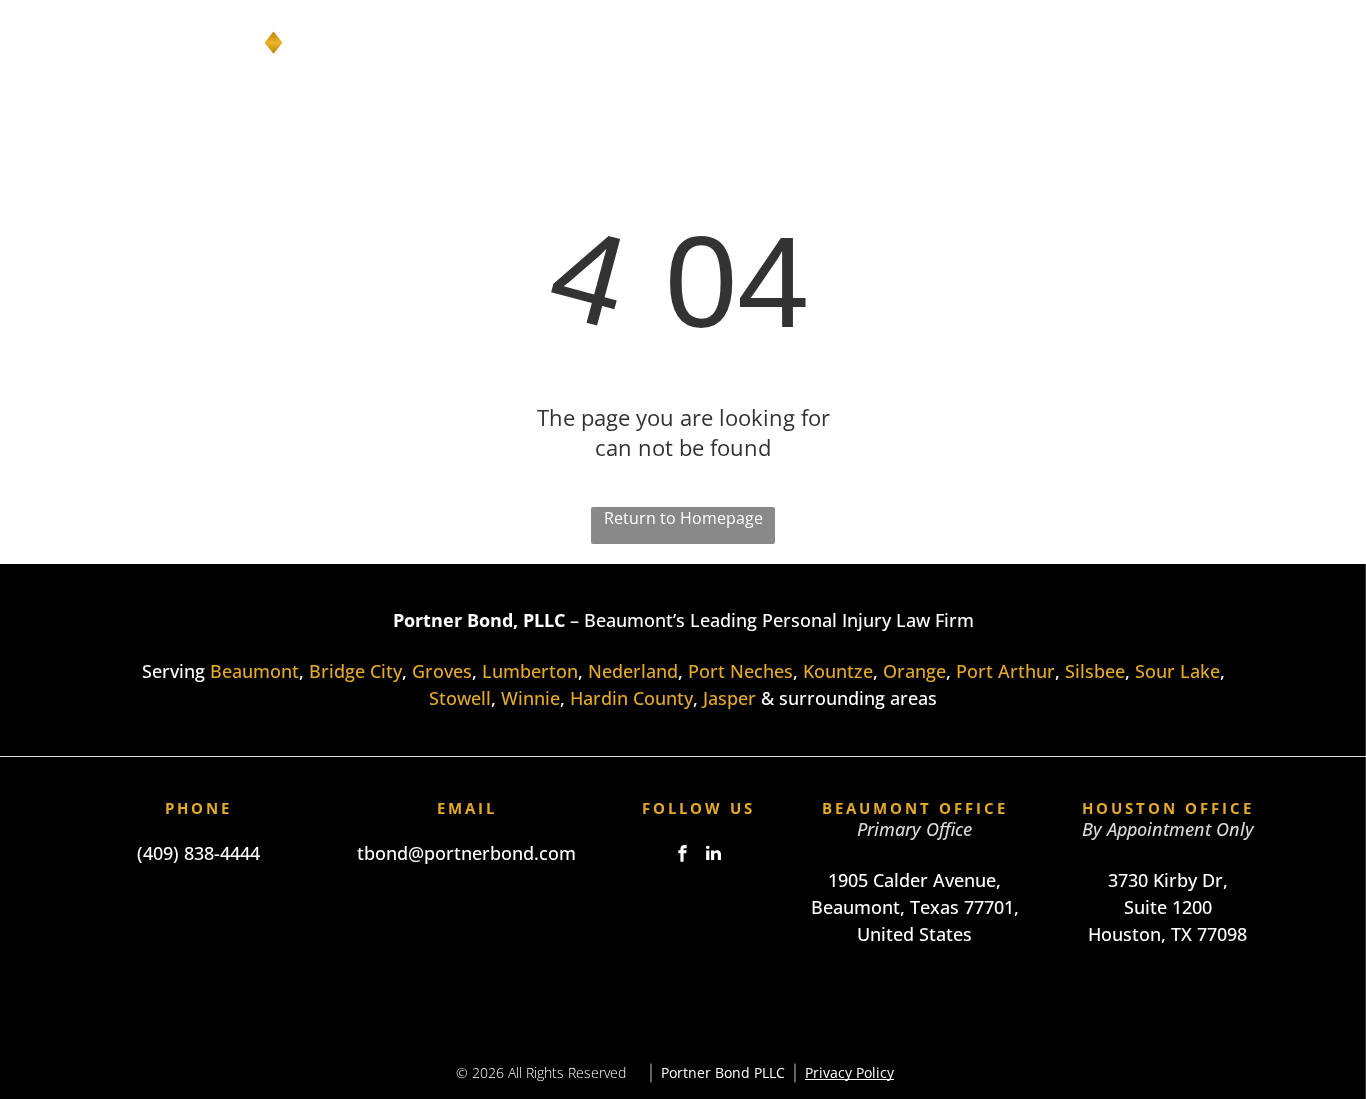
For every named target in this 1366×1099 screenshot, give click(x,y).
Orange (914, 671)
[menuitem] (652, 43)
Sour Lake (1177, 671)
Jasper (729, 698)
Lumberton (530, 671)
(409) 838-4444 (198, 853)
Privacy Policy (849, 1072)
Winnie (530, 698)
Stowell (460, 698)
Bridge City (355, 671)
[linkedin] (714, 855)
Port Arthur (1005, 671)
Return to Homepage (683, 518)
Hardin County (631, 698)
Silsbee (1095, 671)
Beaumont (254, 671)
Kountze (838, 671)
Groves (442, 671)
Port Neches (740, 671)
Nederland (633, 671)
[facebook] (683, 855)
